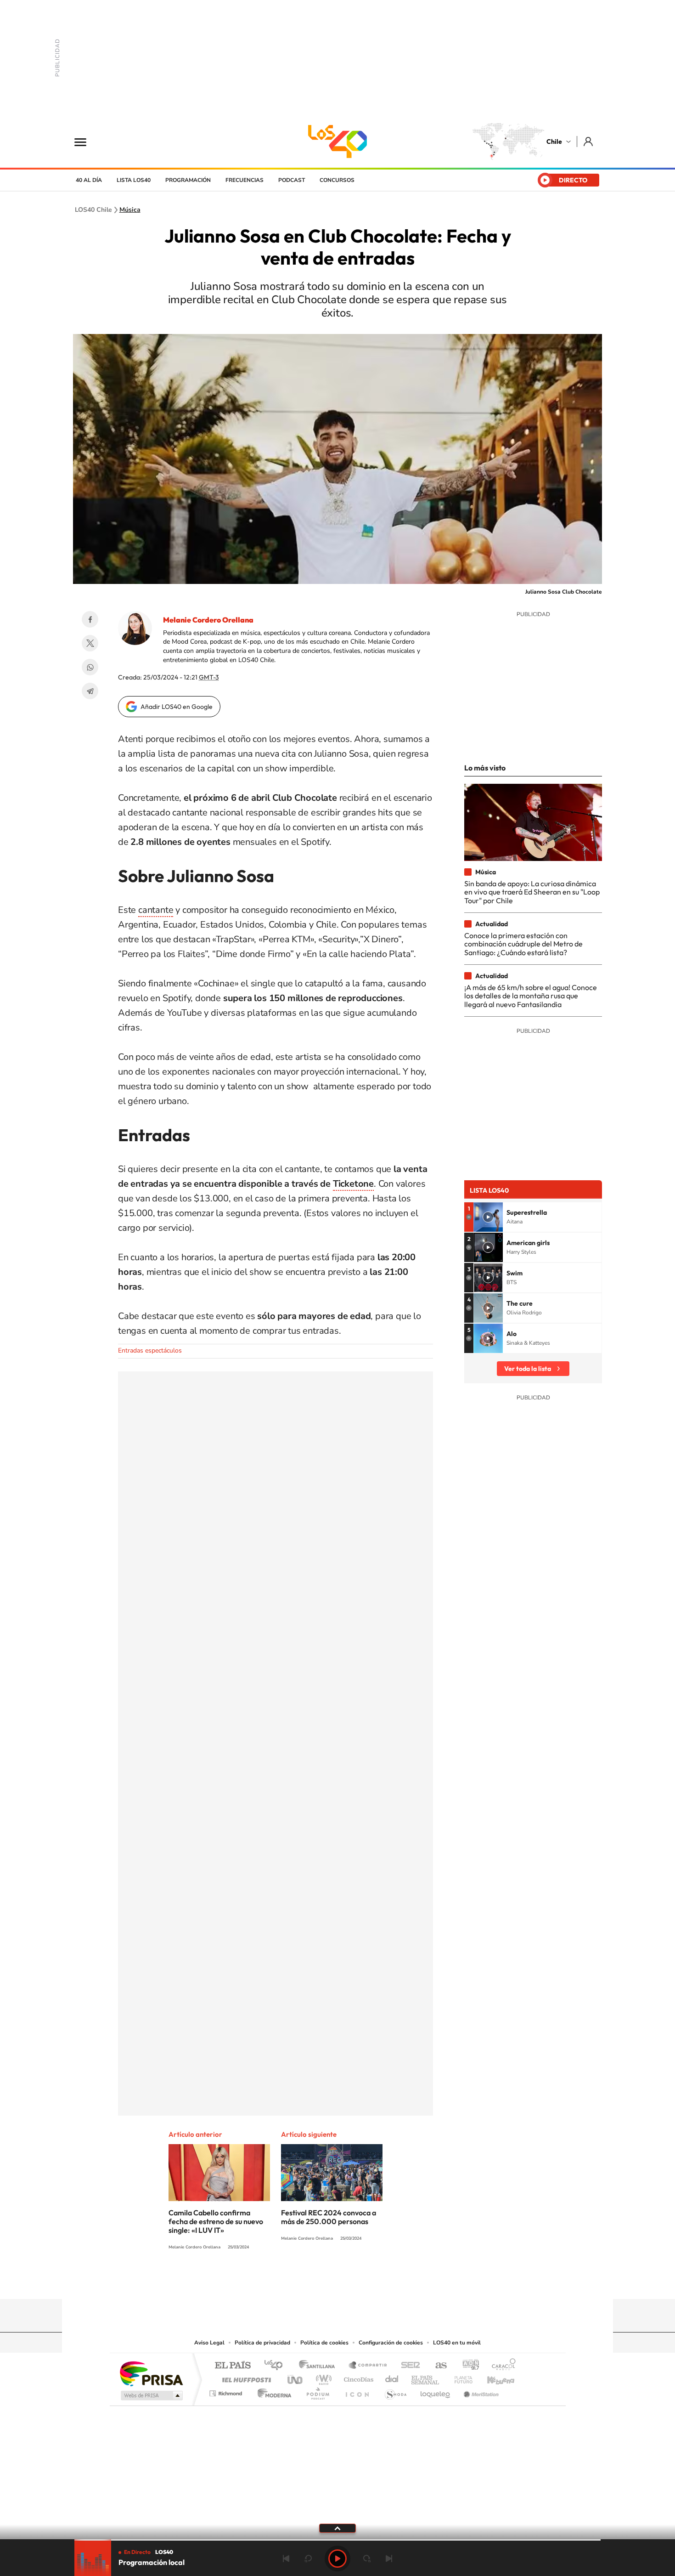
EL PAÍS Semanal (426, 2377)
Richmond (227, 2391)
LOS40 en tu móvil (457, 2343)
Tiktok (282, 2281)
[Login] (589, 141)
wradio (322, 2377)
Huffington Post (245, 2377)
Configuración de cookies (391, 2343)
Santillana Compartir (368, 2366)
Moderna (272, 2391)
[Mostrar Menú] (86, 142)
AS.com (437, 2366)
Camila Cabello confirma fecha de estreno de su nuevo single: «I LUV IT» (216, 2221)
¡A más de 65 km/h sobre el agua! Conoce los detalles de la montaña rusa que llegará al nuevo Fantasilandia (531, 996)
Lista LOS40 (134, 180)
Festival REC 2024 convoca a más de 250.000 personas (329, 2217)
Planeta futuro (460, 2377)
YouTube (319, 2281)
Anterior (286, 2559)
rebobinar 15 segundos (308, 2559)
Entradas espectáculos (150, 1350)
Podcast (292, 180)
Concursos (337, 180)
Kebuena (493, 2377)
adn (467, 2366)
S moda (395, 2391)
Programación (188, 180)
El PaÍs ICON (357, 2391)
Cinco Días (357, 2377)
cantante (156, 910)
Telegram (90, 691)
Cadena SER (408, 2366)
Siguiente (389, 2559)
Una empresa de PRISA (151, 2373)
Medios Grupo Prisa (151, 2395)
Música (130, 210)
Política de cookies (324, 2343)
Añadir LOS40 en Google (177, 707)
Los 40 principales (277, 2366)
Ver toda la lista (528, 1369)
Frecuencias (245, 180)
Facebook (90, 619)
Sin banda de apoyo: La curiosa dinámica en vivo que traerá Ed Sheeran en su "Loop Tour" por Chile (532, 892)
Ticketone (353, 1184)
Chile (554, 142)
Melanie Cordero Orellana (208, 620)
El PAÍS (233, 2366)
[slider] (337, 2540)
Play (337, 2559)
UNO (296, 2377)
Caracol (501, 2366)
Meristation (480, 2391)
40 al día (89, 180)
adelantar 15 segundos (367, 2559)
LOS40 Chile (337, 142)
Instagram (301, 2281)
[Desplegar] (337, 2528)
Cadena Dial (392, 2377)
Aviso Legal (209, 2343)
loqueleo (436, 2391)
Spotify (374, 2281)
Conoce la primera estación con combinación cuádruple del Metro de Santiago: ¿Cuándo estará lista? (523, 944)
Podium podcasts (317, 2391)
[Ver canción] (488, 1217)
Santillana (320, 2366)
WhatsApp (90, 667)
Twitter (90, 643)
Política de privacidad (262, 2343)
